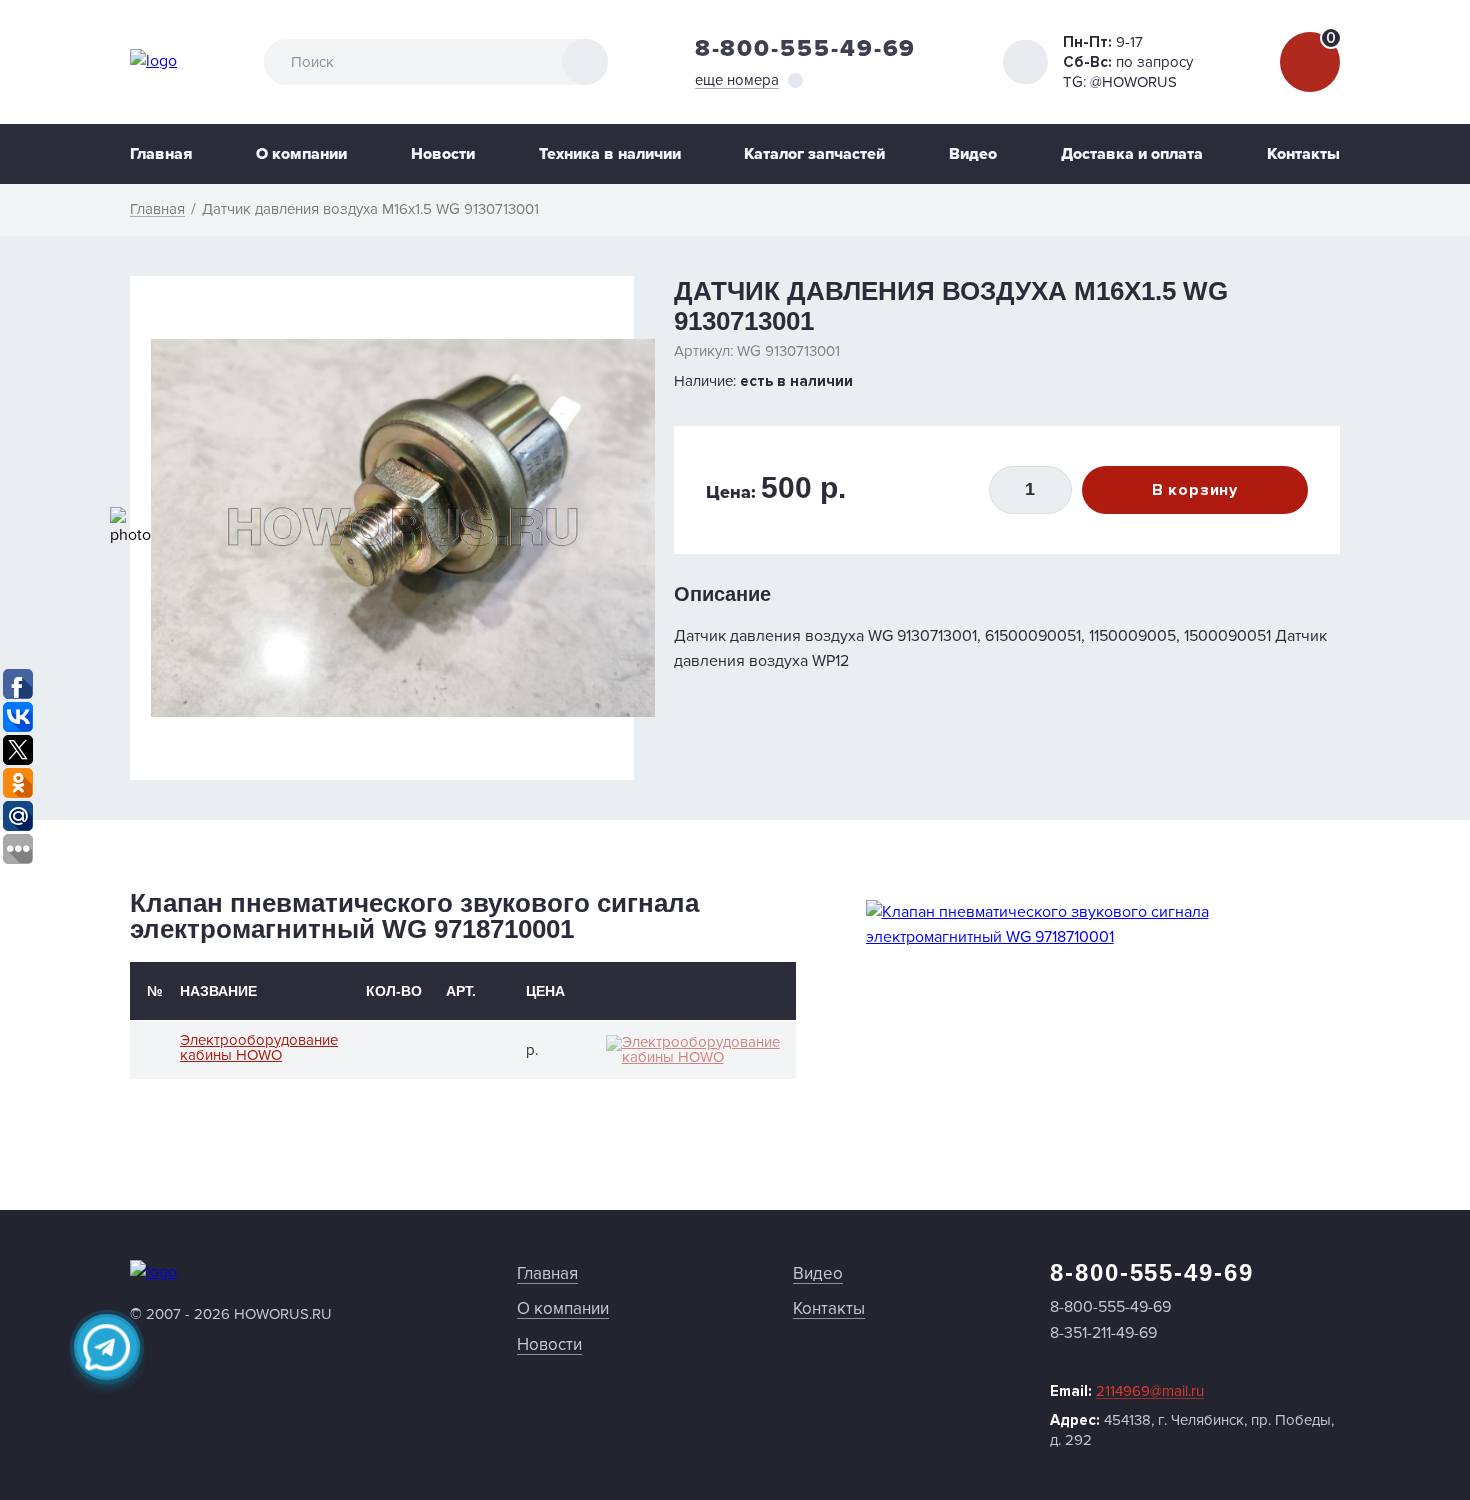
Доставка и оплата (1132, 154)
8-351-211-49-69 (1103, 1333)
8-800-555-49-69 (806, 48)
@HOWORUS (1133, 82)
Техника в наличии (610, 154)
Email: (1127, 1391)
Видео (973, 154)
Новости (443, 154)
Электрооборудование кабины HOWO (259, 1048)
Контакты (1303, 154)
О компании (301, 154)
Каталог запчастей (814, 154)
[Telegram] (107, 1347)
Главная (161, 154)
